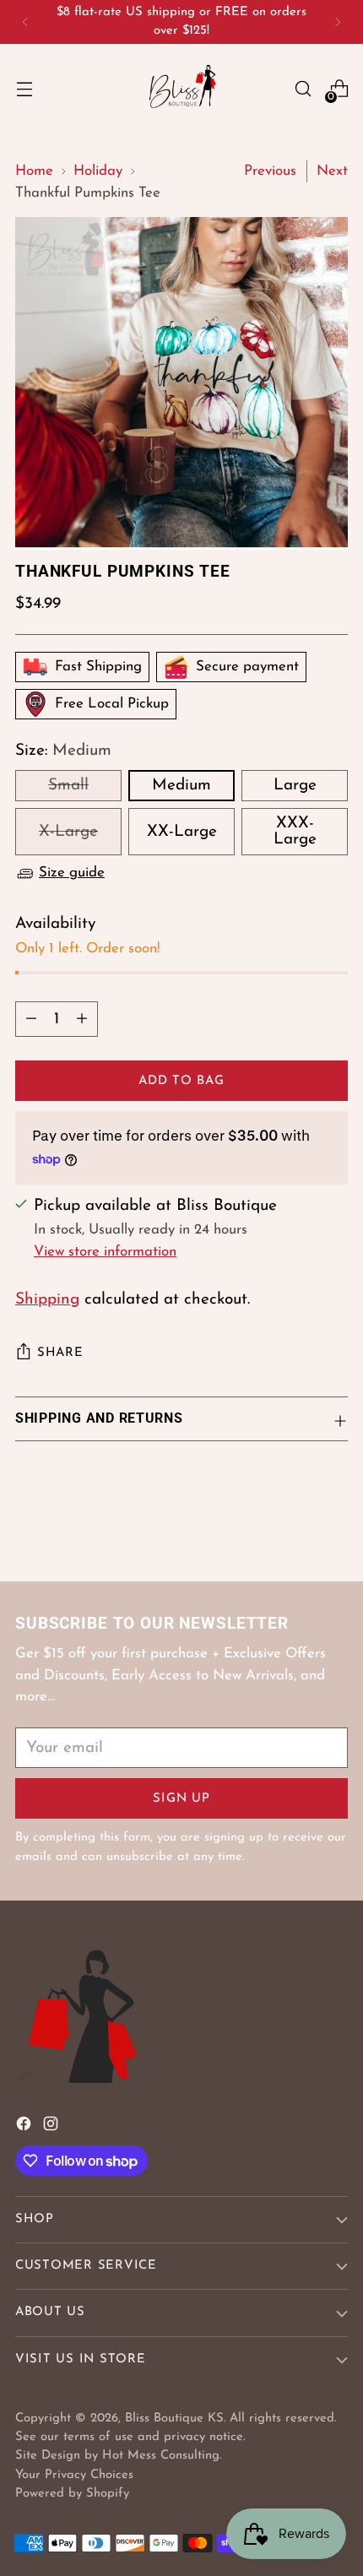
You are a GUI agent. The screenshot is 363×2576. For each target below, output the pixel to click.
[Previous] (25, 22)
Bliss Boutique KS (174, 2419)
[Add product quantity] (82, 1019)
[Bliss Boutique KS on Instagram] (52, 2128)
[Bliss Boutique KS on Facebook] (25, 2128)
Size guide (72, 873)
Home (34, 171)
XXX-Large (295, 832)
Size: (63, 751)
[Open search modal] (303, 89)
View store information (105, 1252)
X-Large (68, 832)
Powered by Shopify (72, 2494)
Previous (270, 171)
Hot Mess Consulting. (162, 2456)
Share (60, 1353)
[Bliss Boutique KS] (181, 89)
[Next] (338, 22)
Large (295, 786)
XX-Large (182, 832)
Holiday (98, 171)
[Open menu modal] (24, 89)
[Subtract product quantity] (31, 1019)
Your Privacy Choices (74, 2475)
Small (68, 786)
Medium (181, 786)
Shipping (47, 1300)
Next (332, 171)
